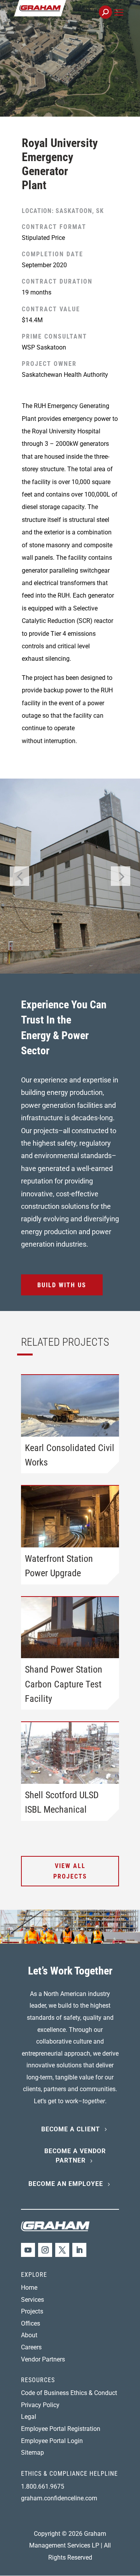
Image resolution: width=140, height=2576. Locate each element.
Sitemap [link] (32, 2453)
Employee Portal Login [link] (52, 2441)
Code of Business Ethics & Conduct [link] (69, 2393)
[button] (119, 21)
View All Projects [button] (70, 1871)
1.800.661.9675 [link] (43, 2486)
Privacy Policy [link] (40, 2405)
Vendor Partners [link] (43, 2359)
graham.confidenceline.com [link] (59, 2498)
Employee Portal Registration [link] (61, 2429)
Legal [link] (29, 2417)
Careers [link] (31, 2347)
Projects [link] (32, 2311)
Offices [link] (31, 2323)
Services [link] (32, 2300)
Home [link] (29, 2288)
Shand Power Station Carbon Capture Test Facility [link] (64, 1684)
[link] (66, 17)
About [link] (29, 2335)
